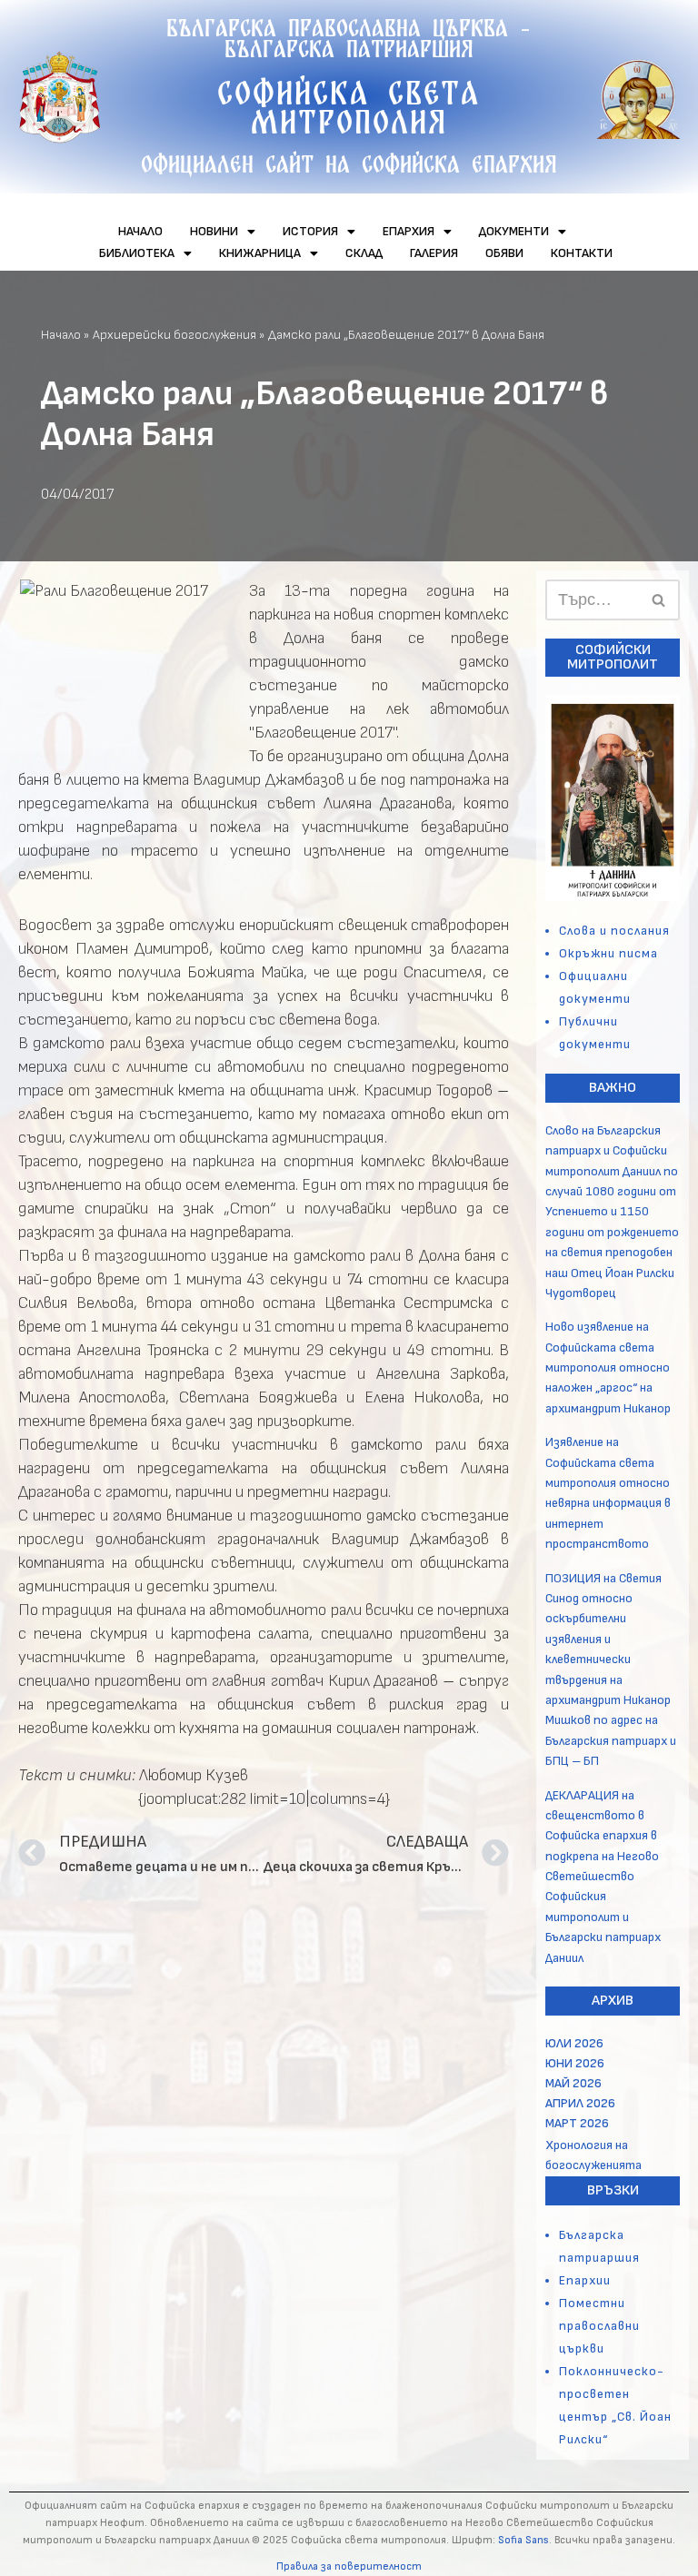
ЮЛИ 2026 (574, 2043)
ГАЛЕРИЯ (434, 253)
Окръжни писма (608, 953)
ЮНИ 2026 (575, 2063)
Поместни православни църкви (599, 2326)
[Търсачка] (659, 600)
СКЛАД (364, 253)
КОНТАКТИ (582, 253)
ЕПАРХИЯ (409, 231)
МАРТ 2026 (577, 2123)
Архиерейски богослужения (174, 335)
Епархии (585, 2280)
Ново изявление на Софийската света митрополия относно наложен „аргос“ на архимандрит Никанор (608, 1367)
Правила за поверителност (349, 2566)
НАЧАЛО (140, 231)
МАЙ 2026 (573, 2083)
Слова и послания (614, 931)
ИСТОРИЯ (310, 231)
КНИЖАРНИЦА (260, 253)
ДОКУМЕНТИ (514, 231)
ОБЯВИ (504, 253)
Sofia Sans (523, 2540)
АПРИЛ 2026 (580, 2103)
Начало (61, 335)
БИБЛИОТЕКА (137, 253)
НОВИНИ (214, 231)
